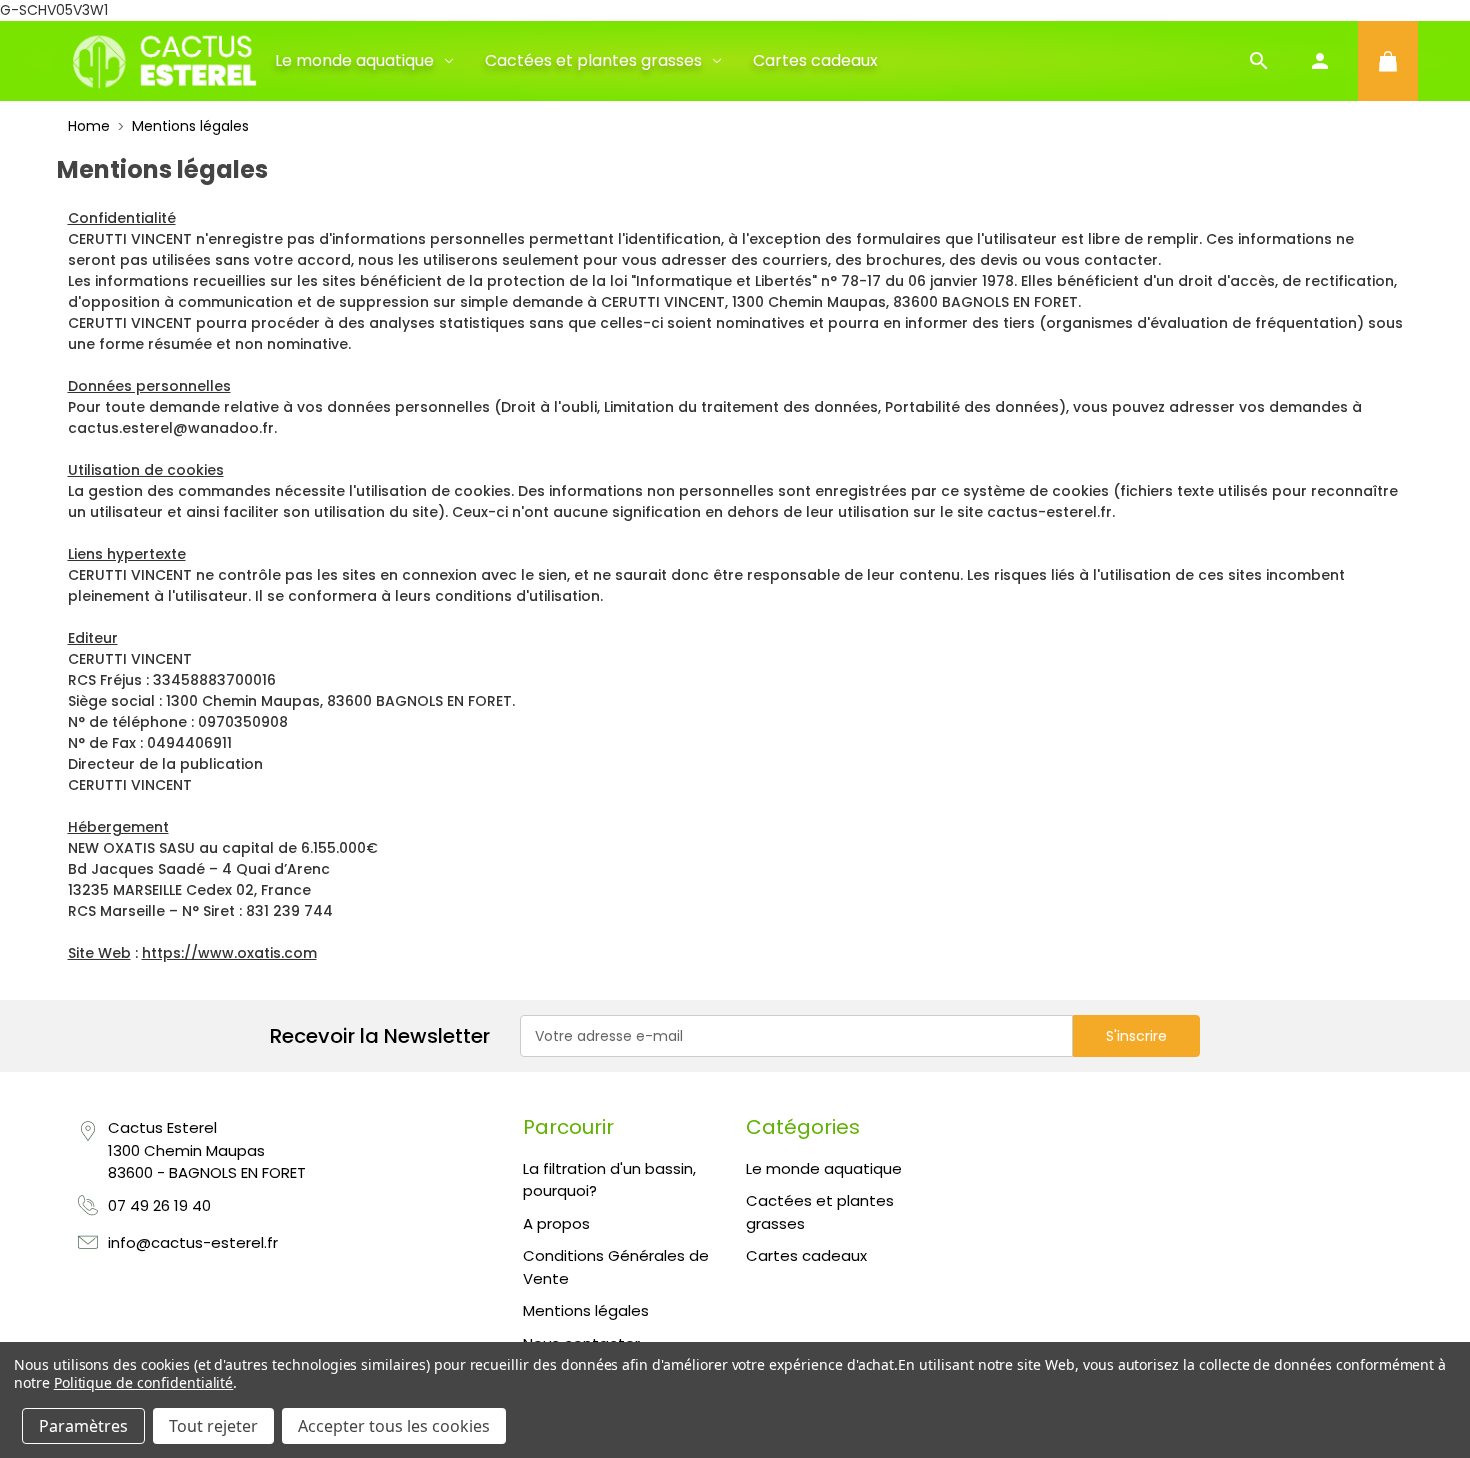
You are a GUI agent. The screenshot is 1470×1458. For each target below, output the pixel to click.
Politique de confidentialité (144, 1382)
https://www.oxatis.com (229, 953)
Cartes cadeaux (815, 60)
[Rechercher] (1259, 61)
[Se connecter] (1320, 61)
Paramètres (83, 1426)
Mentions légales (586, 1310)
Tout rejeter (213, 1426)
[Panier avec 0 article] (1388, 61)
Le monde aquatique (354, 60)
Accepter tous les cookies (394, 1426)
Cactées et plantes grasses (593, 60)
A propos (556, 1223)
